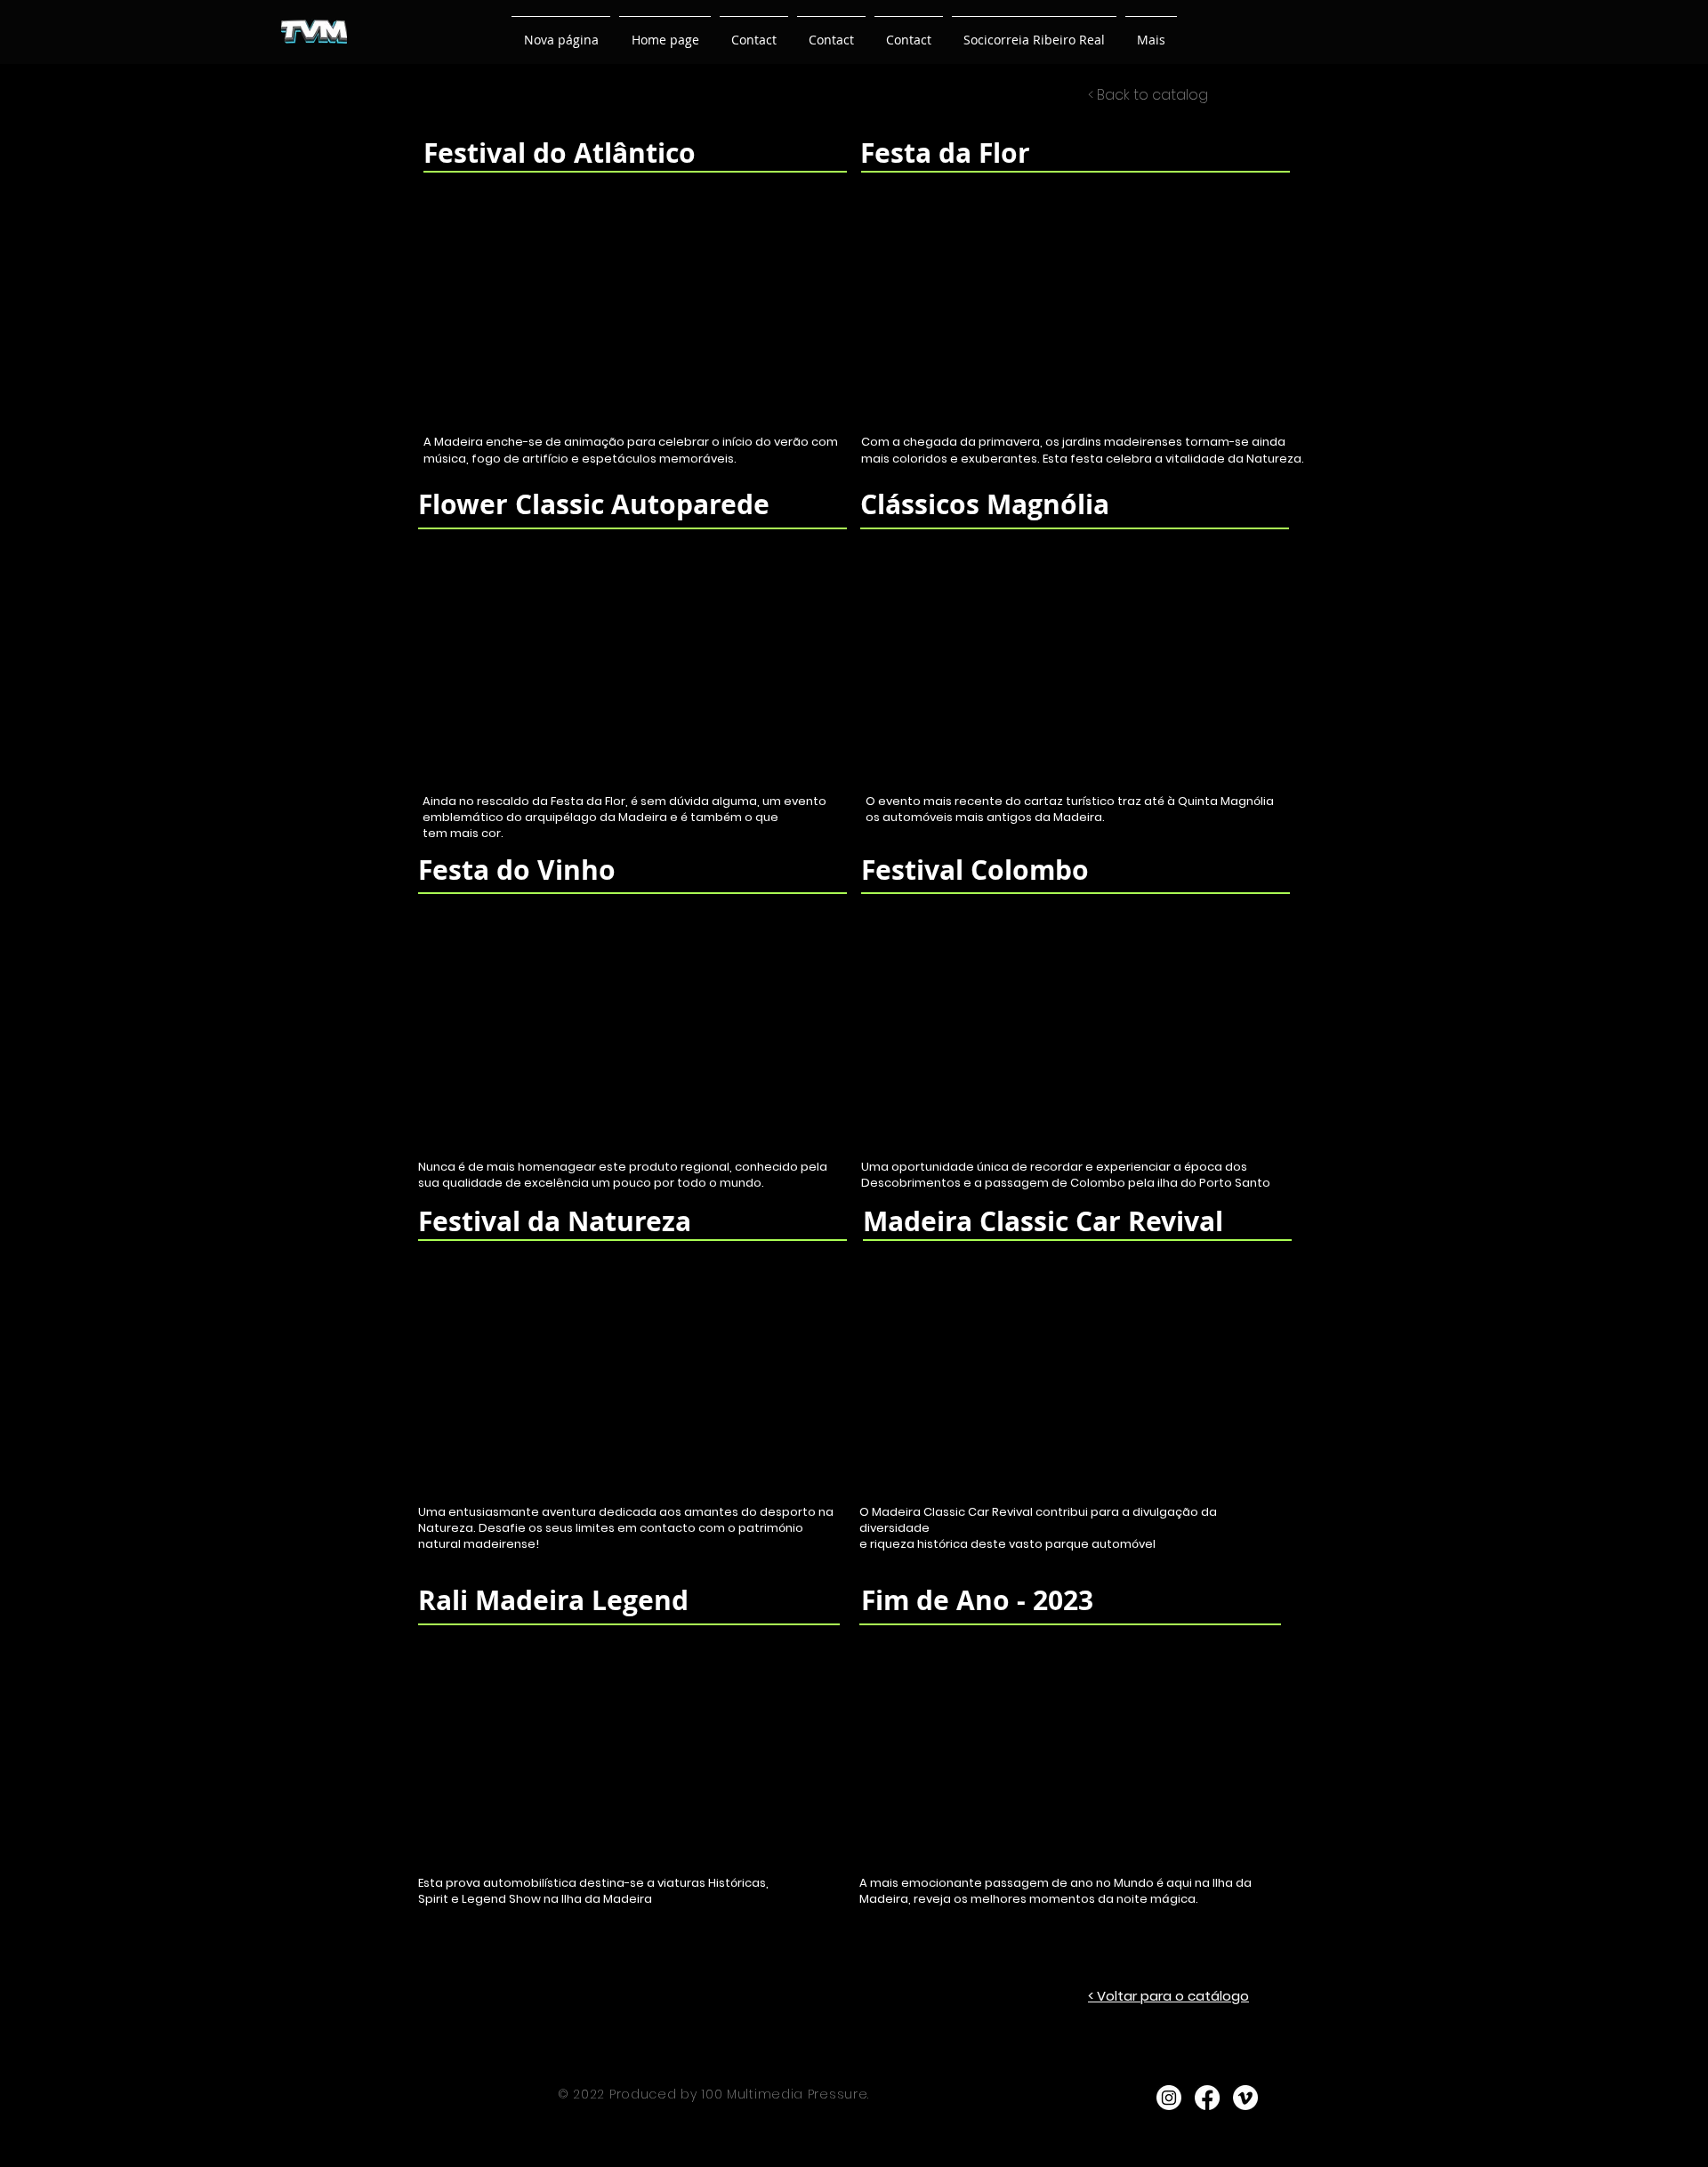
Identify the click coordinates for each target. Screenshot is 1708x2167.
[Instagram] (1169, 2098)
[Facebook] (1207, 2098)
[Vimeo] (1245, 2098)
